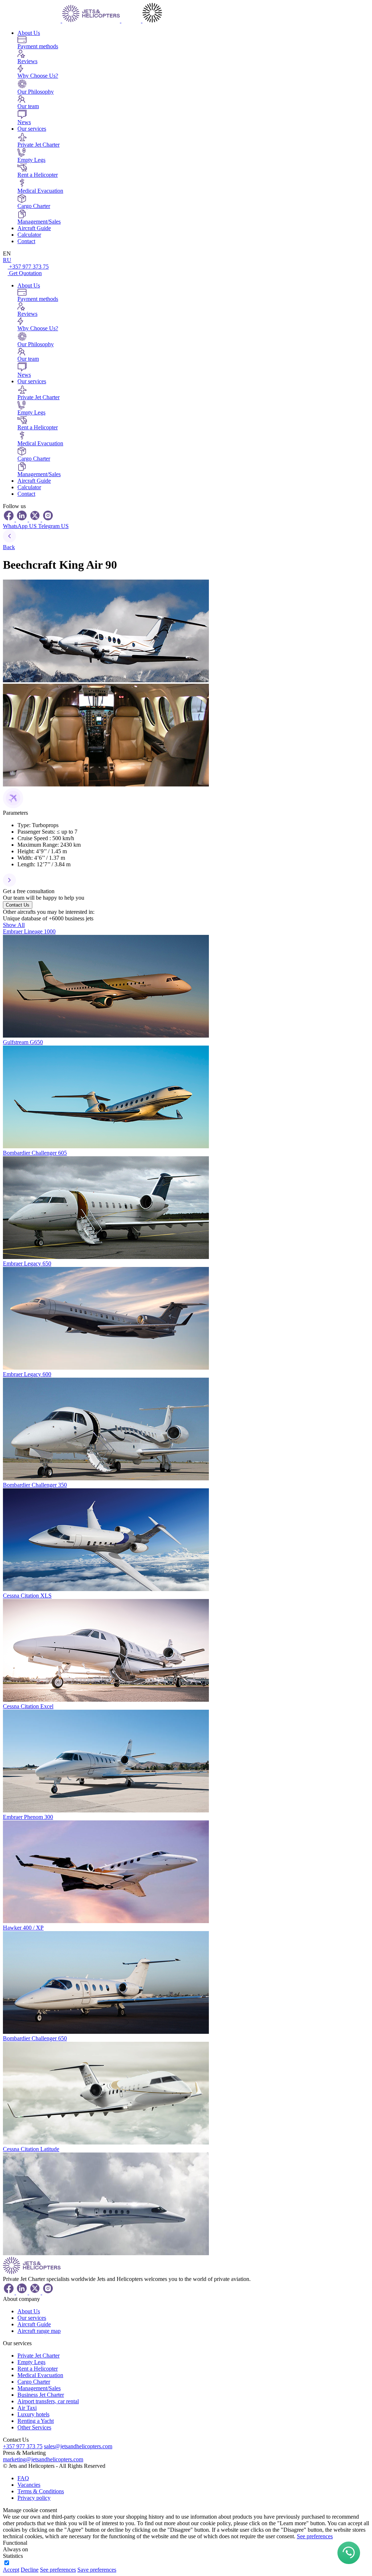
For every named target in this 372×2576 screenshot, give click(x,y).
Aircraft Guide (34, 228)
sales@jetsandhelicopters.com (78, 2446)
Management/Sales (39, 2388)
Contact (26, 241)
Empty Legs (31, 2362)
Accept (11, 2570)
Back (9, 547)
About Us (29, 33)
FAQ (23, 2478)
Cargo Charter (34, 2382)
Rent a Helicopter (38, 2369)
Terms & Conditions (41, 2491)
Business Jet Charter (41, 2395)
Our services (32, 129)
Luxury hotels (33, 2414)
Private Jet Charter (39, 2356)
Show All (14, 925)
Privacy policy (34, 2498)
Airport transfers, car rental (48, 2401)
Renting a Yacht (36, 2421)
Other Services (34, 2427)
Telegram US (53, 526)
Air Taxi (27, 2408)
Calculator (29, 235)
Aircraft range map (39, 2331)
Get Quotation (25, 273)
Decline (30, 2570)
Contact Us (18, 905)
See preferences (315, 2536)
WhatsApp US (21, 526)
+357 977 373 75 (29, 267)
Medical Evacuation (40, 2375)
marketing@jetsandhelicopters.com (43, 2459)
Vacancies (29, 2485)
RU (7, 260)
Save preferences (97, 2570)
